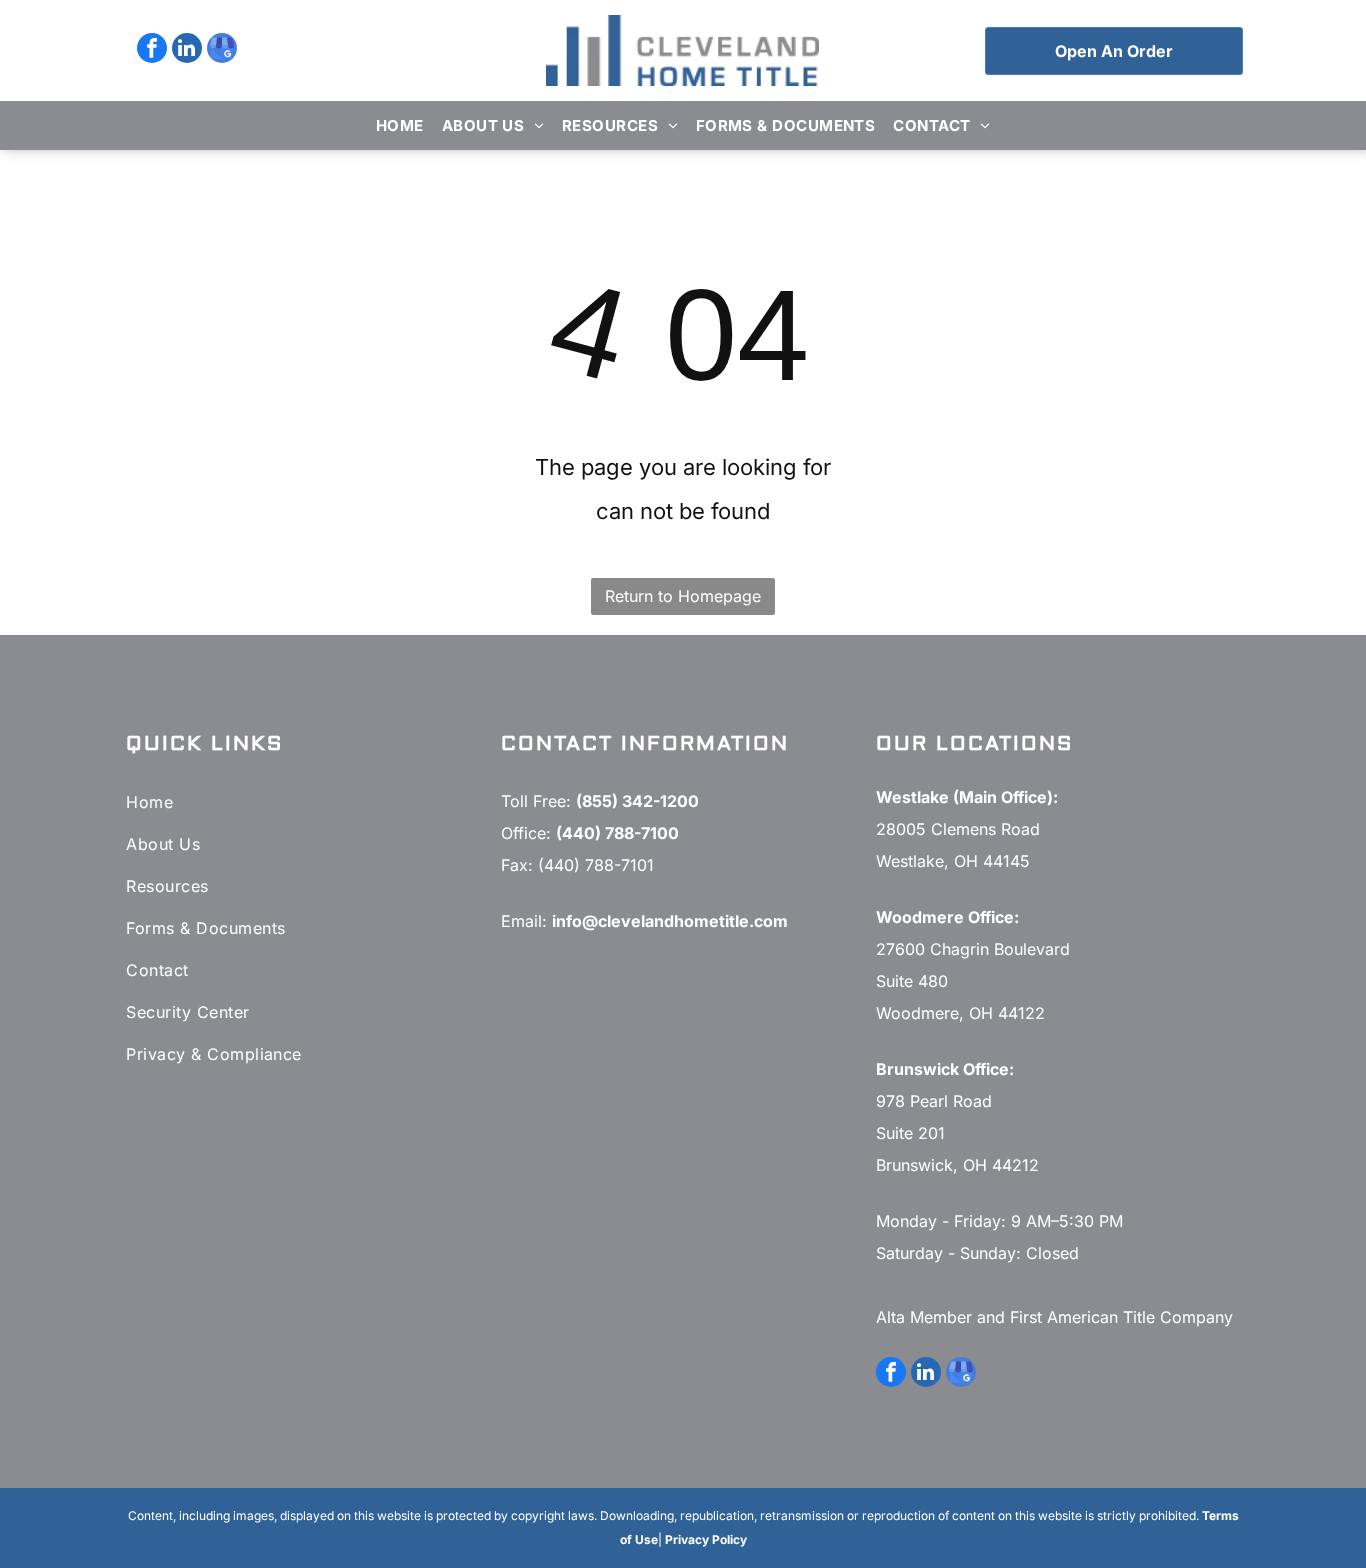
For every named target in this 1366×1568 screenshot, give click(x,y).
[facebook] (152, 50)
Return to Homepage (683, 596)
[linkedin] (187, 50)
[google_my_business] (222, 50)
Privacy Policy (706, 1539)
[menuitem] (400, 125)
